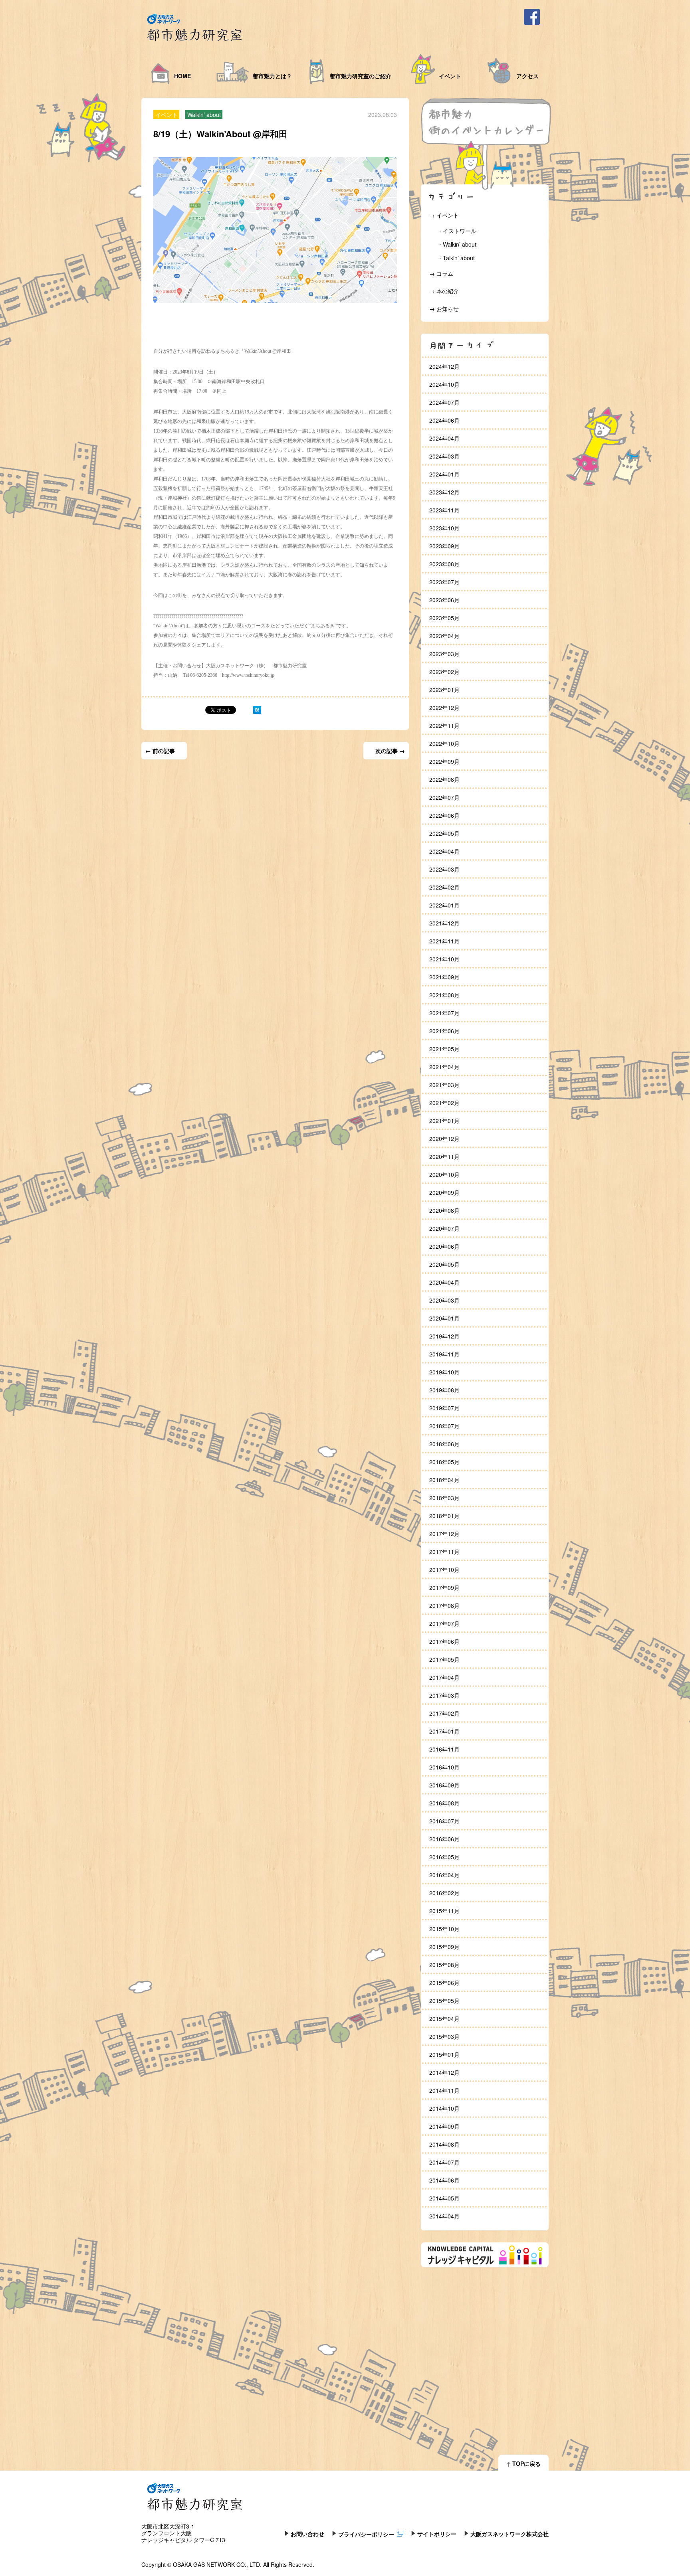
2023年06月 (444, 600)
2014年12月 (444, 2072)
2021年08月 (444, 995)
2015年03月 (444, 2036)
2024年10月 (444, 384)
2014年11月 (444, 2090)
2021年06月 (444, 1031)
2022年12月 (444, 708)
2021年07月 (444, 1013)
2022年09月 (444, 761)
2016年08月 (444, 1803)
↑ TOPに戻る (524, 2463)
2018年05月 (444, 1462)
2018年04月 (444, 1480)
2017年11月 (444, 1552)
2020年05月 (444, 1264)
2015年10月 (444, 1929)
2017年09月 (444, 1588)
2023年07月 (444, 582)
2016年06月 (444, 1839)
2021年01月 (444, 1121)
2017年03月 (444, 1695)
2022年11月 (444, 726)
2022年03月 (444, 869)
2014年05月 (444, 2198)
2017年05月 (444, 1659)
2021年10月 (444, 959)
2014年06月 (444, 2180)
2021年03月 (444, 1085)
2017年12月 (444, 1534)
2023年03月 (444, 654)
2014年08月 (444, 2144)
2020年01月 (444, 1318)
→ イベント (444, 215)
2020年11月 (444, 1157)
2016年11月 (444, 1749)
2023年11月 (444, 510)
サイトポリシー (437, 2533)
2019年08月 (444, 1390)
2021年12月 (444, 923)
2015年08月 (444, 1965)
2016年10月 (444, 1767)
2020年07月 (444, 1228)
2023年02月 (444, 672)
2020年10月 (444, 1174)
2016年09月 (444, 1785)
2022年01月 (444, 905)
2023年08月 (444, 564)
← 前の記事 (160, 751)
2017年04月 (444, 1677)
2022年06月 (444, 815)
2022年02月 (444, 887)
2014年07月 (444, 2162)
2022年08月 (444, 779)
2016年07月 (444, 1821)
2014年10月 (444, 2108)
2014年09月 (444, 2126)
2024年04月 (444, 438)
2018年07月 (444, 1426)
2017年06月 (444, 1641)
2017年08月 (444, 1605)
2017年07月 (444, 1623)
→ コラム (441, 273)
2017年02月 (444, 1713)
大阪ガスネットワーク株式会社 (510, 2533)
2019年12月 (444, 1336)
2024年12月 (444, 366)
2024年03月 (444, 456)
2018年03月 (444, 1498)
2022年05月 (444, 833)
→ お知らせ (444, 308)
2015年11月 (444, 1911)
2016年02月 (444, 1893)
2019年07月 (444, 1408)
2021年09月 (444, 977)
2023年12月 (444, 492)
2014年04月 (444, 2216)
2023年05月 (444, 618)
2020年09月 (444, 1192)
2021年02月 (444, 1103)
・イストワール (457, 231)
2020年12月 (444, 1139)
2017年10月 (444, 1570)
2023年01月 (444, 690)
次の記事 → (390, 751)
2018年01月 (444, 1516)
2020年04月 (444, 1282)
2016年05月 (444, 1857)
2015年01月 (444, 2054)
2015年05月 (444, 2001)
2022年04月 (444, 851)
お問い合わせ (307, 2533)
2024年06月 (444, 420)
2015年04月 (444, 2018)
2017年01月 (444, 1731)
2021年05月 (444, 1049)
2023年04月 (444, 636)
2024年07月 (444, 402)
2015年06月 (444, 1983)
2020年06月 (444, 1246)
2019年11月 (444, 1354)
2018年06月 (444, 1444)
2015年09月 (444, 1947)
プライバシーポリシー (366, 2533)
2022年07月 (444, 797)
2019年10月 (444, 1372)
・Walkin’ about (457, 244)
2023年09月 (444, 546)
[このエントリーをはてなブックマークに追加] (257, 712)
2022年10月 (444, 743)
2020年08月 (444, 1210)
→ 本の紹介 (444, 291)
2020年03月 (444, 1300)
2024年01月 (444, 474)
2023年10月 (444, 528)
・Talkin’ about (456, 258)
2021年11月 (444, 941)
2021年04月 (444, 1067)
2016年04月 (444, 1875)
